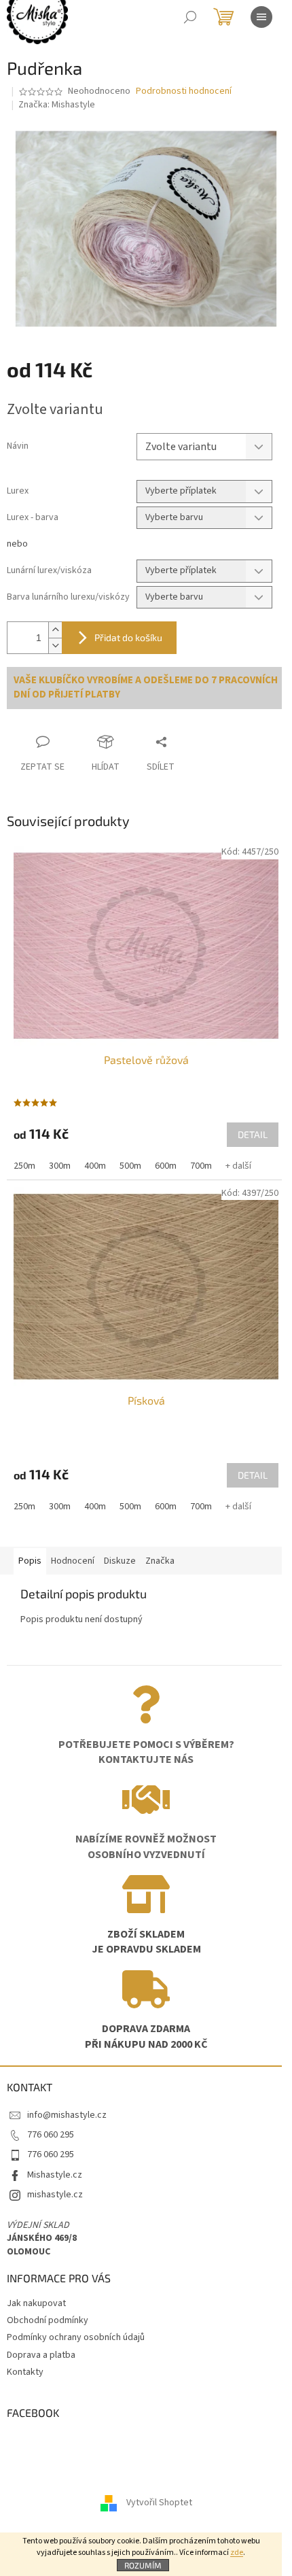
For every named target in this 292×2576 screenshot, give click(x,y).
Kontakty (25, 2372)
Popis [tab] (30, 1561)
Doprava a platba (41, 2355)
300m (60, 1166)
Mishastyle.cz (55, 2175)
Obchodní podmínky (48, 2320)
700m (201, 1166)
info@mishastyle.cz (67, 2115)
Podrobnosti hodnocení (184, 91)
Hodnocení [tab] (73, 1561)
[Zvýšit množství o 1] (55, 630)
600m (166, 1166)
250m (24, 1166)
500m (130, 1166)
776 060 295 (51, 2135)
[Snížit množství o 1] (55, 646)
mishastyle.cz (55, 2195)
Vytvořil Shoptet (159, 2503)
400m (95, 1166)
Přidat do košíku (128, 637)
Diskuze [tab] (120, 1561)
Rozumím (143, 2565)
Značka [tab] (160, 1561)
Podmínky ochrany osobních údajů (76, 2337)
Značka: (57, 105)
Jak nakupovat (36, 2303)
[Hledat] (190, 17)
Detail (253, 1134)
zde (237, 2553)
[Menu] (261, 17)
